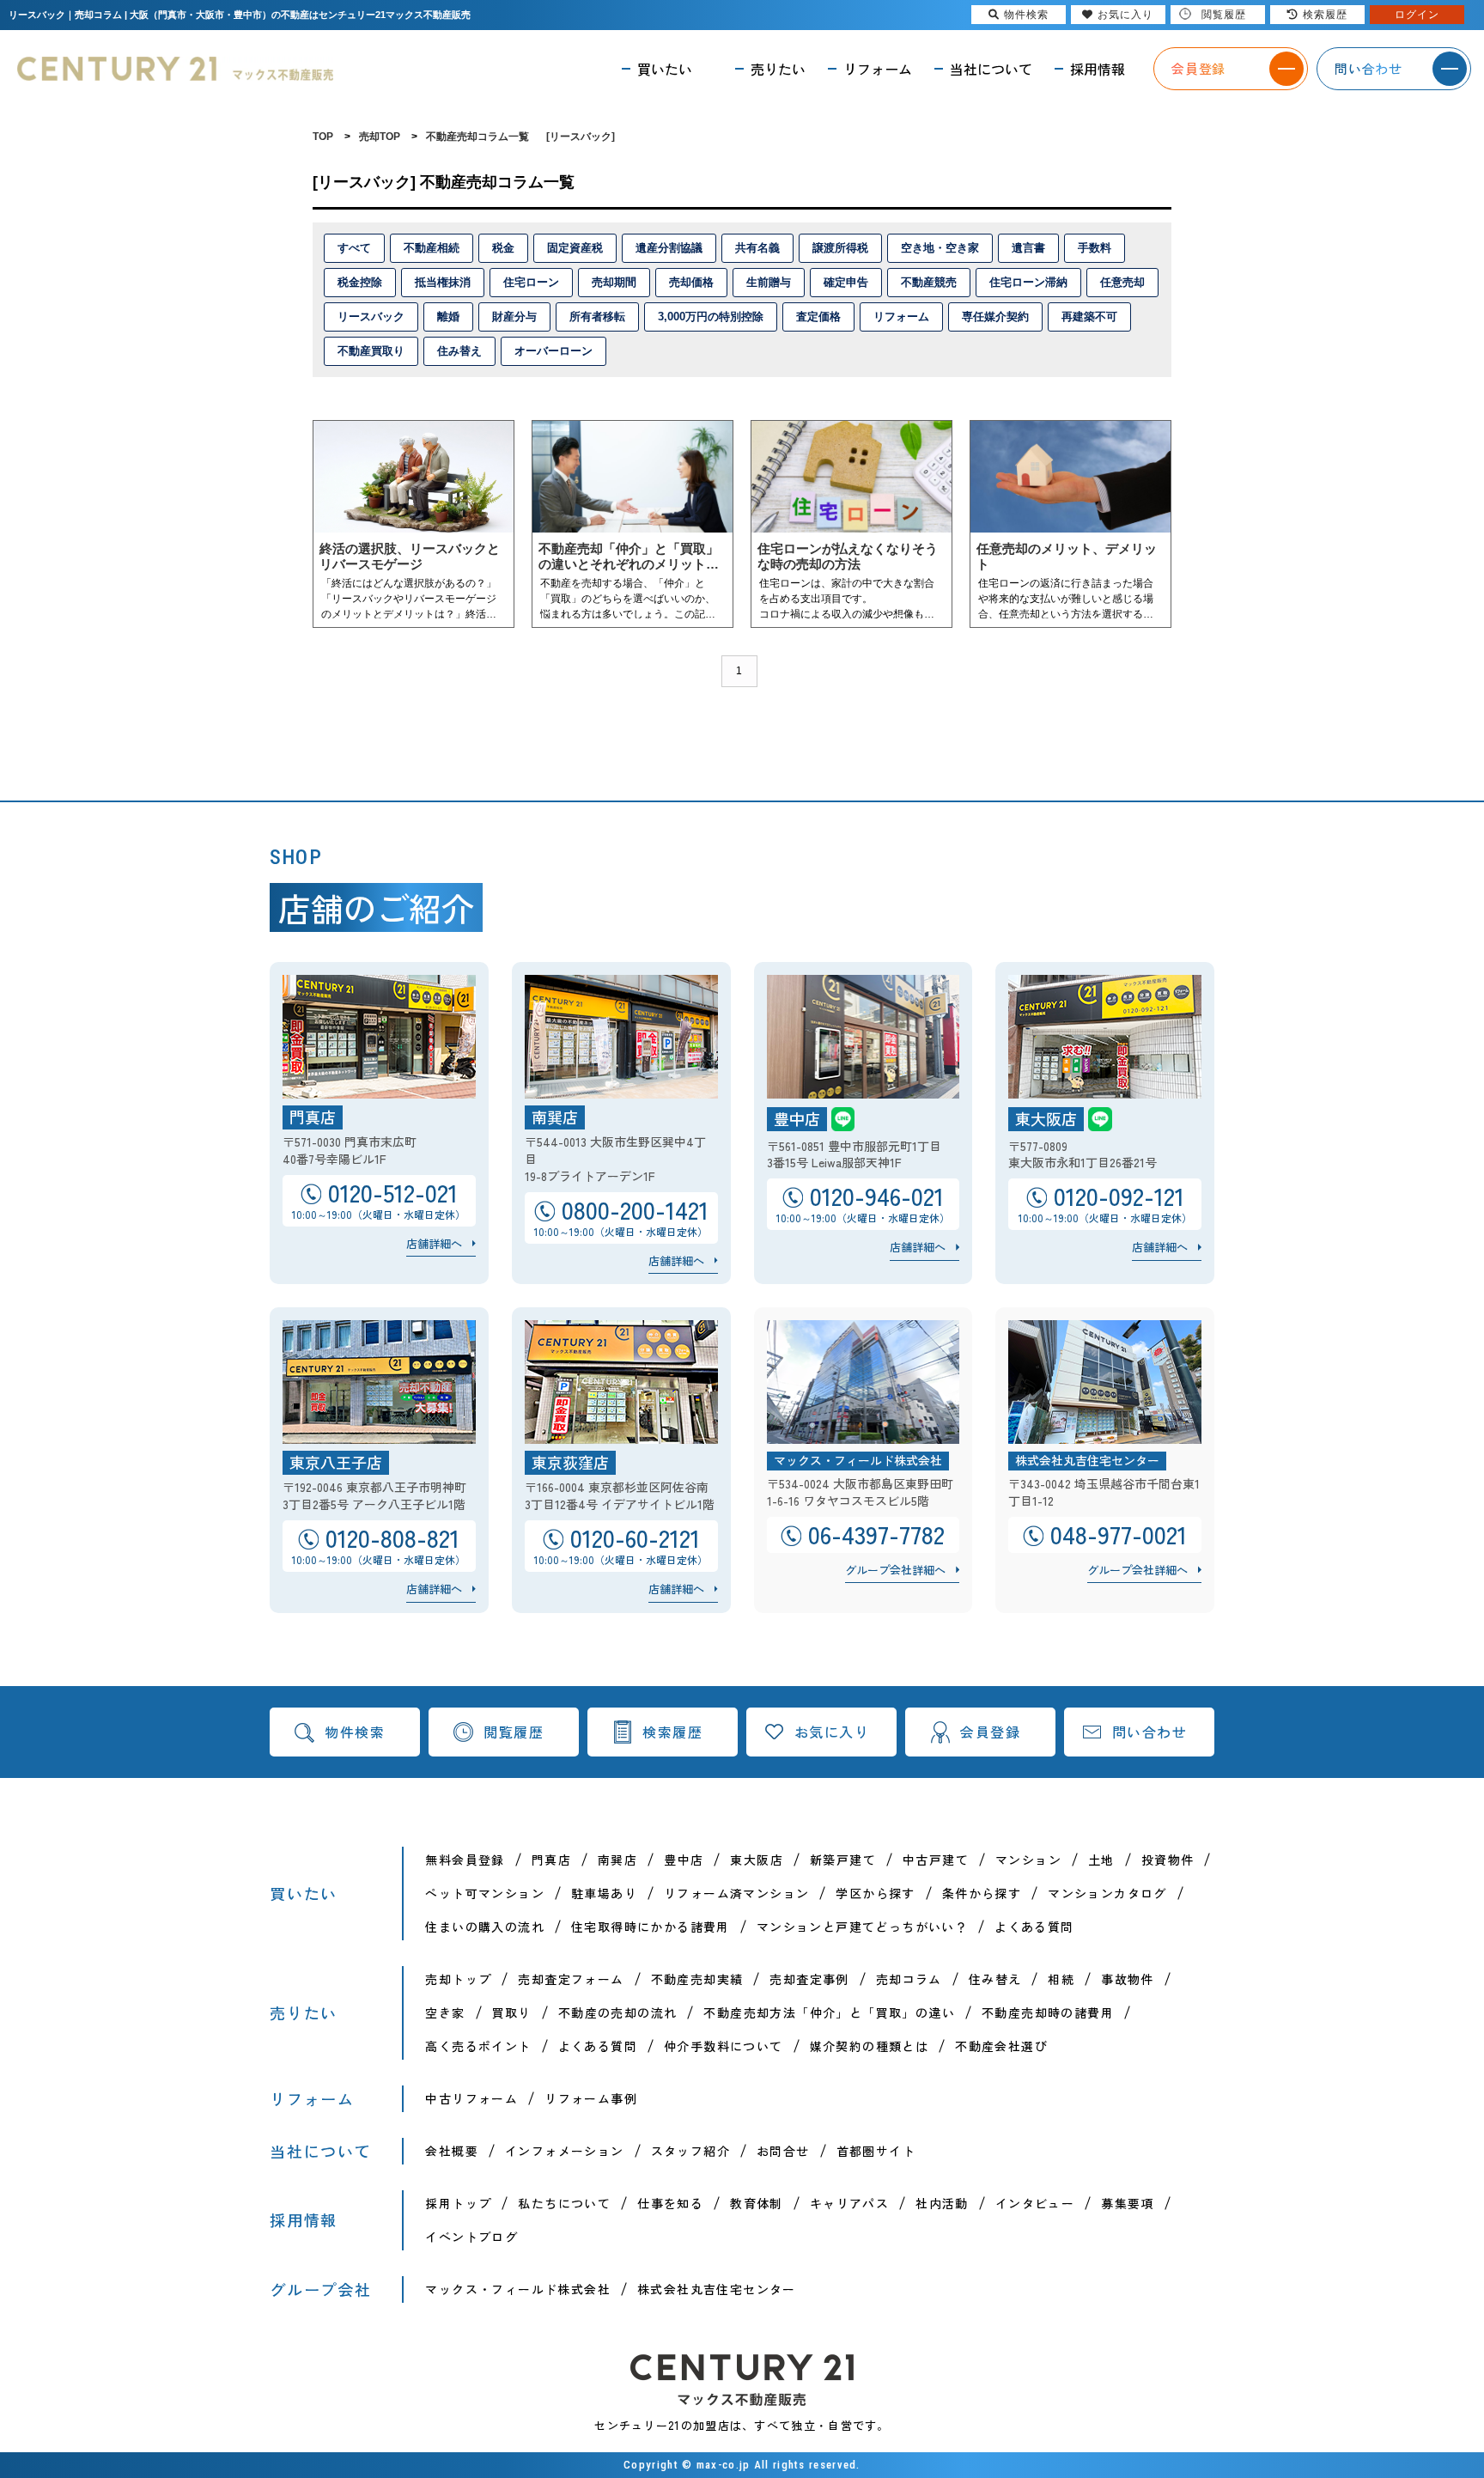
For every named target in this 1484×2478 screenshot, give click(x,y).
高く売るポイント (478, 2046)
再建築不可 (1089, 317)
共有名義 (757, 248)
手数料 (1095, 248)
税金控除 (360, 282)
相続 (1061, 1979)
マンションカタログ (1107, 1893)
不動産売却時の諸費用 (1048, 2012)
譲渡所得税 (840, 248)
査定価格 (818, 317)
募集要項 (1128, 2203)
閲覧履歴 (514, 1732)
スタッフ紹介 (690, 2151)
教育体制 (757, 2203)
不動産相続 (432, 248)
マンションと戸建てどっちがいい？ (862, 1927)
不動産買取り (371, 351)
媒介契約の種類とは (870, 2046)
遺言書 (1028, 248)
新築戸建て (843, 1860)
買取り (512, 2012)
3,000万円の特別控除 (711, 317)
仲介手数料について (724, 2046)
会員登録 (990, 1732)
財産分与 (514, 317)
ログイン (1417, 15)
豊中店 (684, 1860)
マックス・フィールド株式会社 (518, 2289)
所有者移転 (597, 317)
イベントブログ (471, 2237)
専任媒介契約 (995, 317)
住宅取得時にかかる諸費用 (651, 1927)
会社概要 (452, 2151)
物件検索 (355, 1732)
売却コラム (909, 1979)
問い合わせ (1150, 1732)
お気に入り (832, 1732)
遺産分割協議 (669, 248)
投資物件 (1168, 1860)
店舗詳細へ (434, 1243)
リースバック (371, 317)
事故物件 (1128, 1979)
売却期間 (614, 282)
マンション (1028, 1860)
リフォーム (901, 317)
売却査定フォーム (571, 1979)
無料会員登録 (465, 1860)
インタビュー (1035, 2203)
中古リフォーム (471, 2098)
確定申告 (846, 282)
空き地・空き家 (940, 248)
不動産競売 (929, 282)
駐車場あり (604, 1893)
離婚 (448, 317)
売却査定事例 (809, 1979)
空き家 (445, 2012)
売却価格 (691, 282)
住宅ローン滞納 (1028, 282)
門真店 (551, 1860)
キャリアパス (849, 2203)
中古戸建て (936, 1860)
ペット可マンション (485, 1893)
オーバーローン (553, 351)
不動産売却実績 (697, 1979)
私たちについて (564, 2203)
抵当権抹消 (443, 282)
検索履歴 (672, 1732)
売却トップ (458, 1979)
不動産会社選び (1001, 2046)
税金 (503, 248)
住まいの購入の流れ (485, 1927)
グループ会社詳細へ (895, 1570)
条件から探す (982, 1893)
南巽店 (617, 1860)
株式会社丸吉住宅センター (717, 2289)
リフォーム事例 (591, 2098)
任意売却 (1122, 282)
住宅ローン (531, 282)
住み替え (459, 351)
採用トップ (458, 2203)
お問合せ (783, 2151)
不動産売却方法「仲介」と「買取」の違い (829, 2012)
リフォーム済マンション (736, 1893)
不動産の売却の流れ (618, 2012)
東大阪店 (757, 1860)
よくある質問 (1034, 1927)
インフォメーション (565, 2151)
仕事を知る (670, 2203)
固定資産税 (575, 248)
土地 (1101, 1860)
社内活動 (942, 2203)
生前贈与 (769, 282)
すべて (354, 248)
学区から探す (875, 1893)
